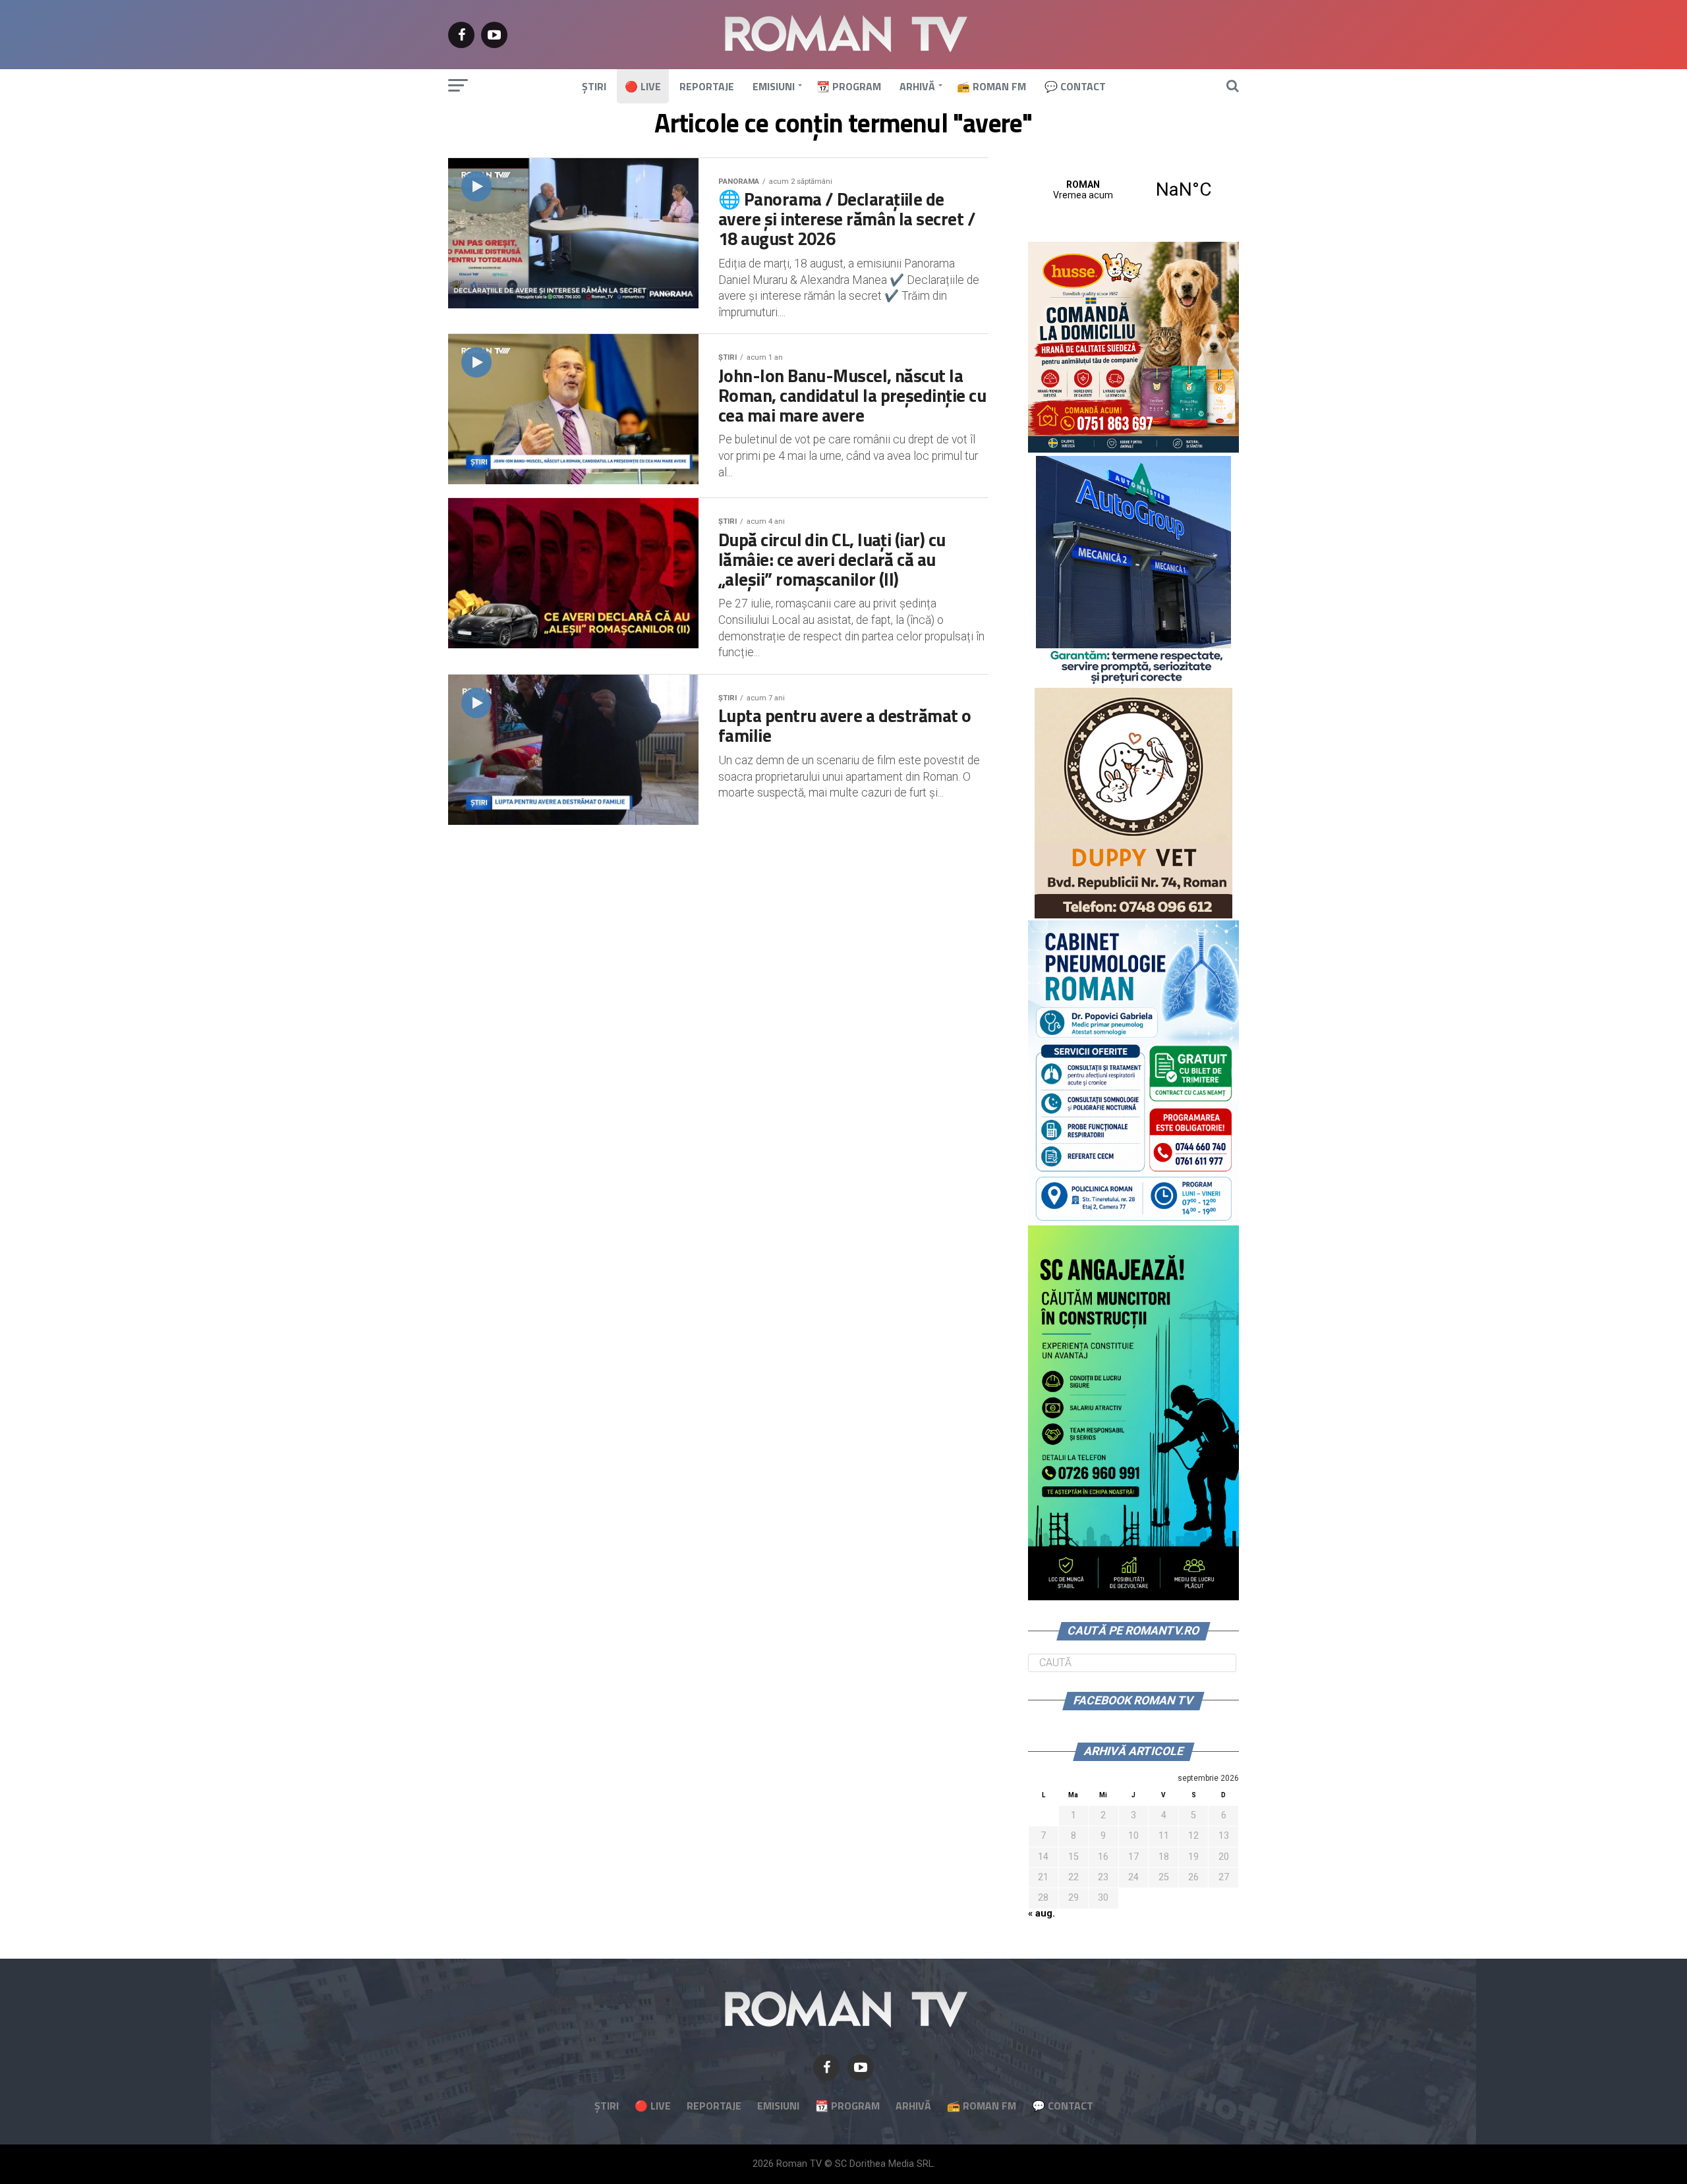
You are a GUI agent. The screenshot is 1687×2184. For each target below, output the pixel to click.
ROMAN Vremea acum (1133, 190)
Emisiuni (774, 86)
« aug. (1042, 1914)
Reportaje (707, 86)
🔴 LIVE (643, 86)
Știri (594, 86)
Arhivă (917, 86)
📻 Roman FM (991, 86)
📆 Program (849, 86)
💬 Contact (1075, 86)
